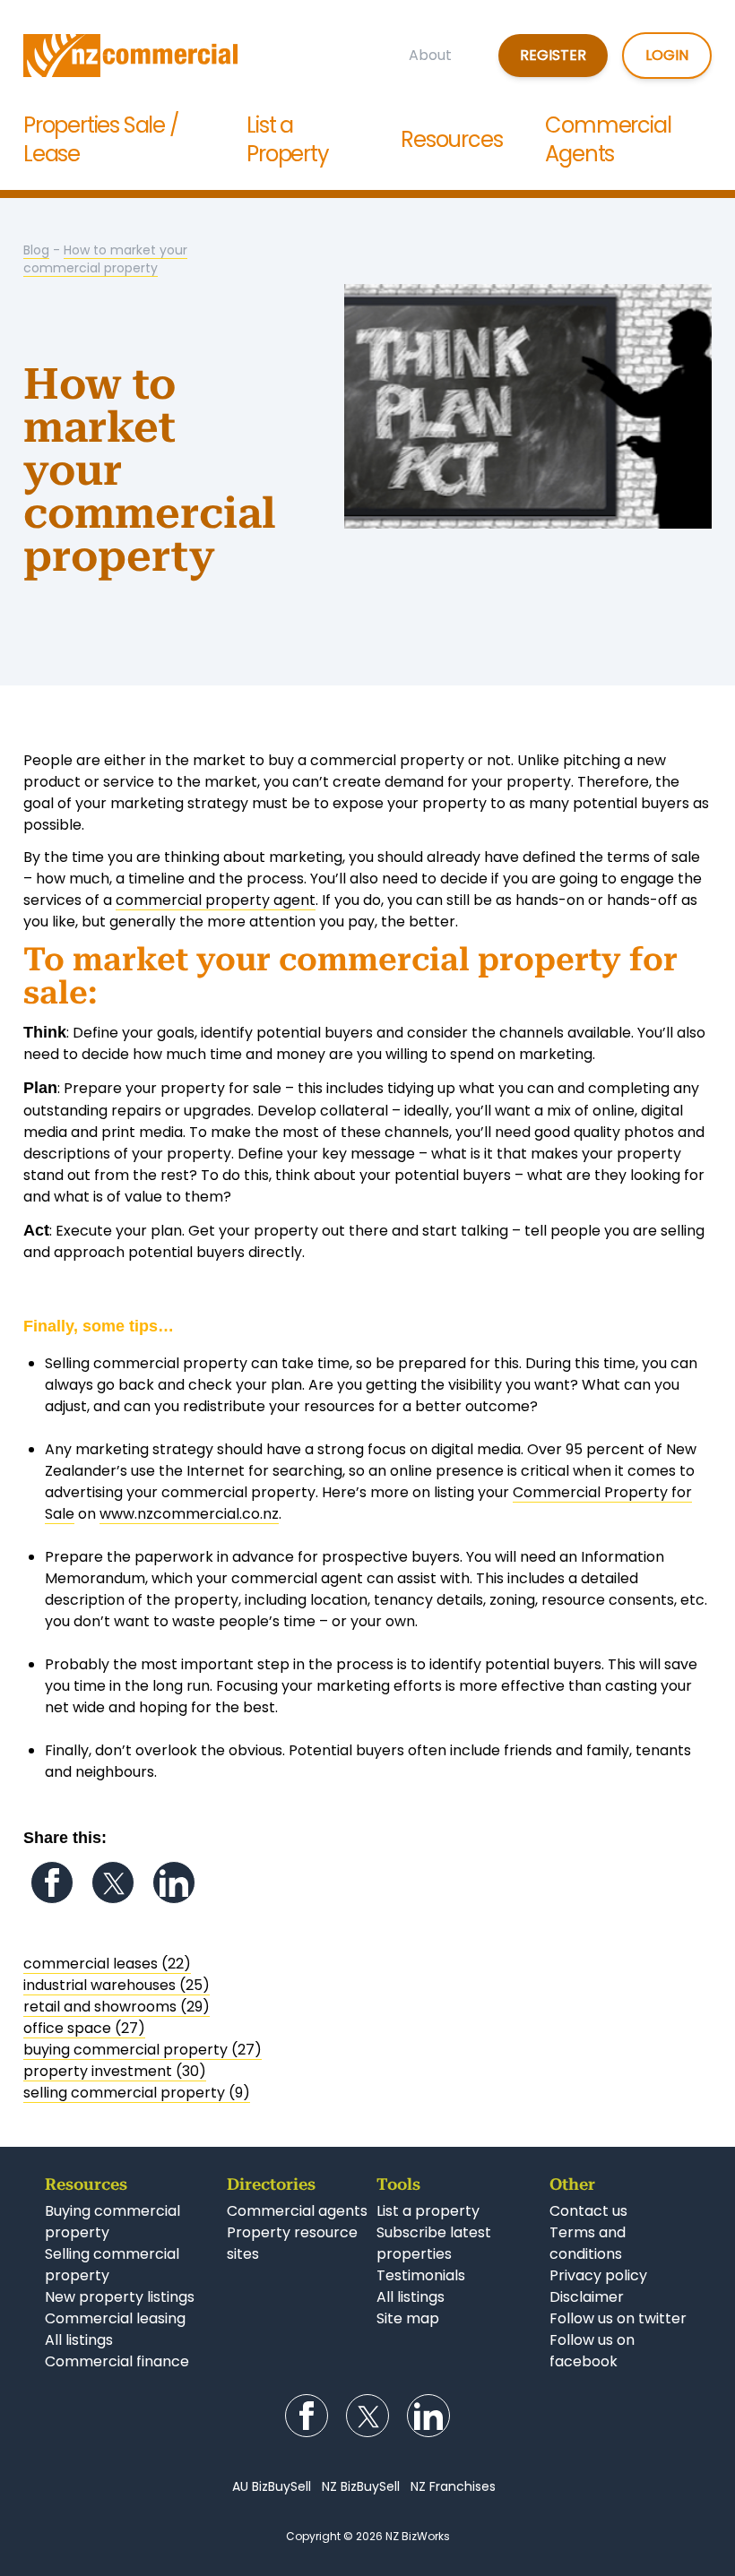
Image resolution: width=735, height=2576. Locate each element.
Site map (408, 2318)
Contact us (588, 2211)
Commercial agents (297, 2211)
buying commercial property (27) (143, 2050)
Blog (36, 250)
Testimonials (421, 2275)
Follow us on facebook (592, 2351)
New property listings (120, 2297)
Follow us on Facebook (52, 1882)
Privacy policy (598, 2275)
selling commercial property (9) (137, 2093)
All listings (79, 2340)
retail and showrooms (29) (117, 2007)
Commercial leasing (115, 2318)
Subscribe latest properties (434, 2243)
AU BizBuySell (272, 2486)
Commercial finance (117, 2361)
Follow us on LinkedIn (174, 1882)
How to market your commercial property (105, 259)
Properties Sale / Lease (101, 139)
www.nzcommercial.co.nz (189, 1514)
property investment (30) (115, 2071)
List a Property (287, 139)
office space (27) (84, 2028)
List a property (428, 2211)
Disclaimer (587, 2297)
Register (553, 55)
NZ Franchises (453, 2486)
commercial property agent (216, 900)
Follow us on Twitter (113, 1882)
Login (667, 55)
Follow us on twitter (618, 2318)
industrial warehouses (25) (117, 1985)
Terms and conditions (588, 2243)
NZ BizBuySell (361, 2486)
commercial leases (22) (107, 1964)
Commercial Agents (608, 139)
